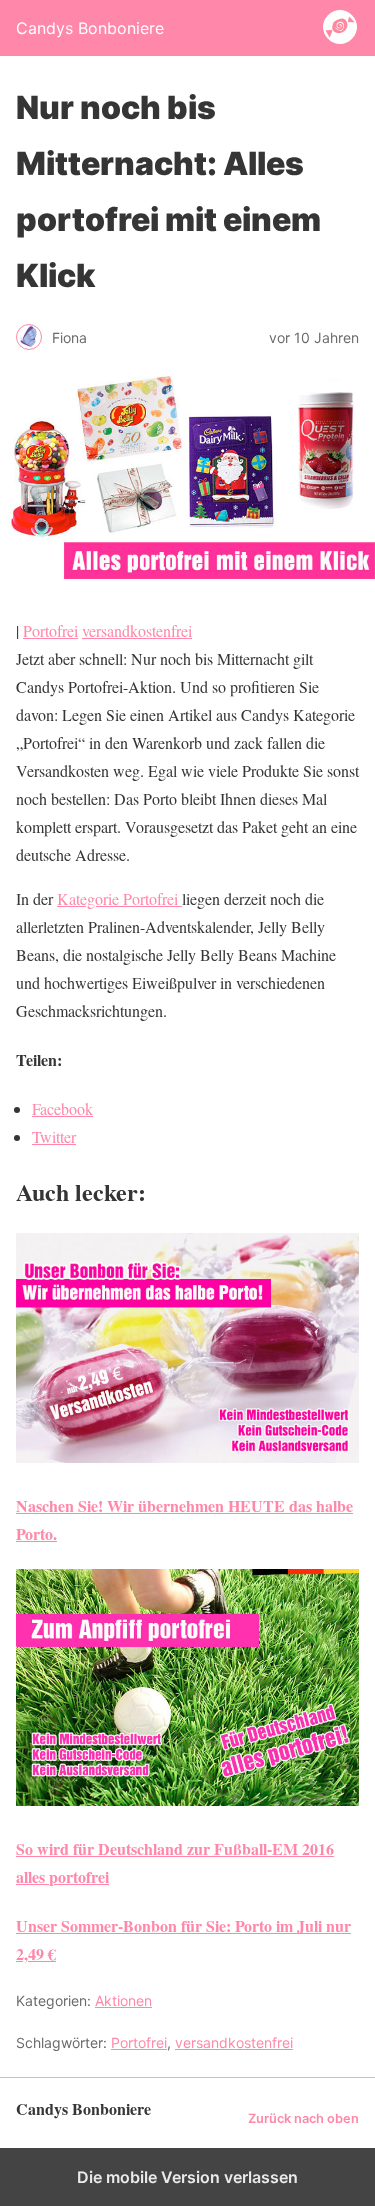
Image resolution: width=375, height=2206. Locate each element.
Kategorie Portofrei (119, 898)
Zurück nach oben (303, 2118)
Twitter (54, 1136)
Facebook (62, 1108)
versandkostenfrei (137, 630)
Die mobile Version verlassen (187, 2177)
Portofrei (50, 630)
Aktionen (123, 2000)
